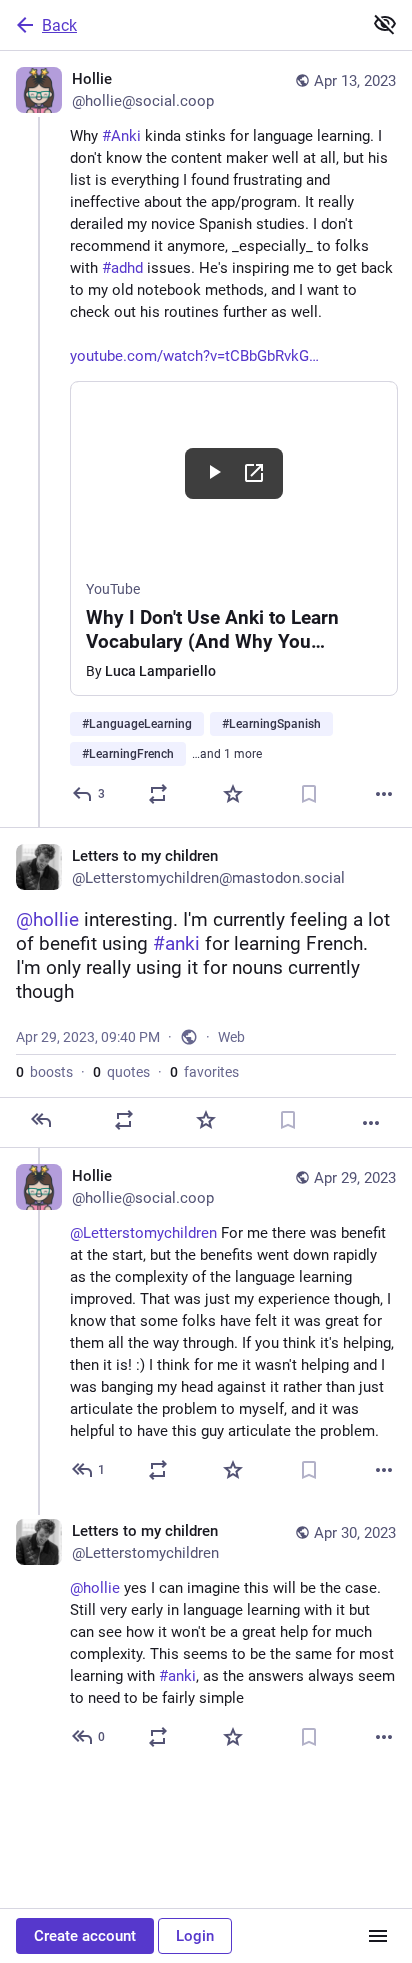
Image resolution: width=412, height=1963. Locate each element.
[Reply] (41, 1120)
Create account (85, 1936)
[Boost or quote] (158, 794)
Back (59, 25)
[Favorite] (233, 794)
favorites (204, 1072)
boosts (44, 1072)
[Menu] (378, 1936)
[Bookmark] (309, 794)
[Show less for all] (385, 24)
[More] (384, 794)
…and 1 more (227, 754)
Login (195, 1936)
